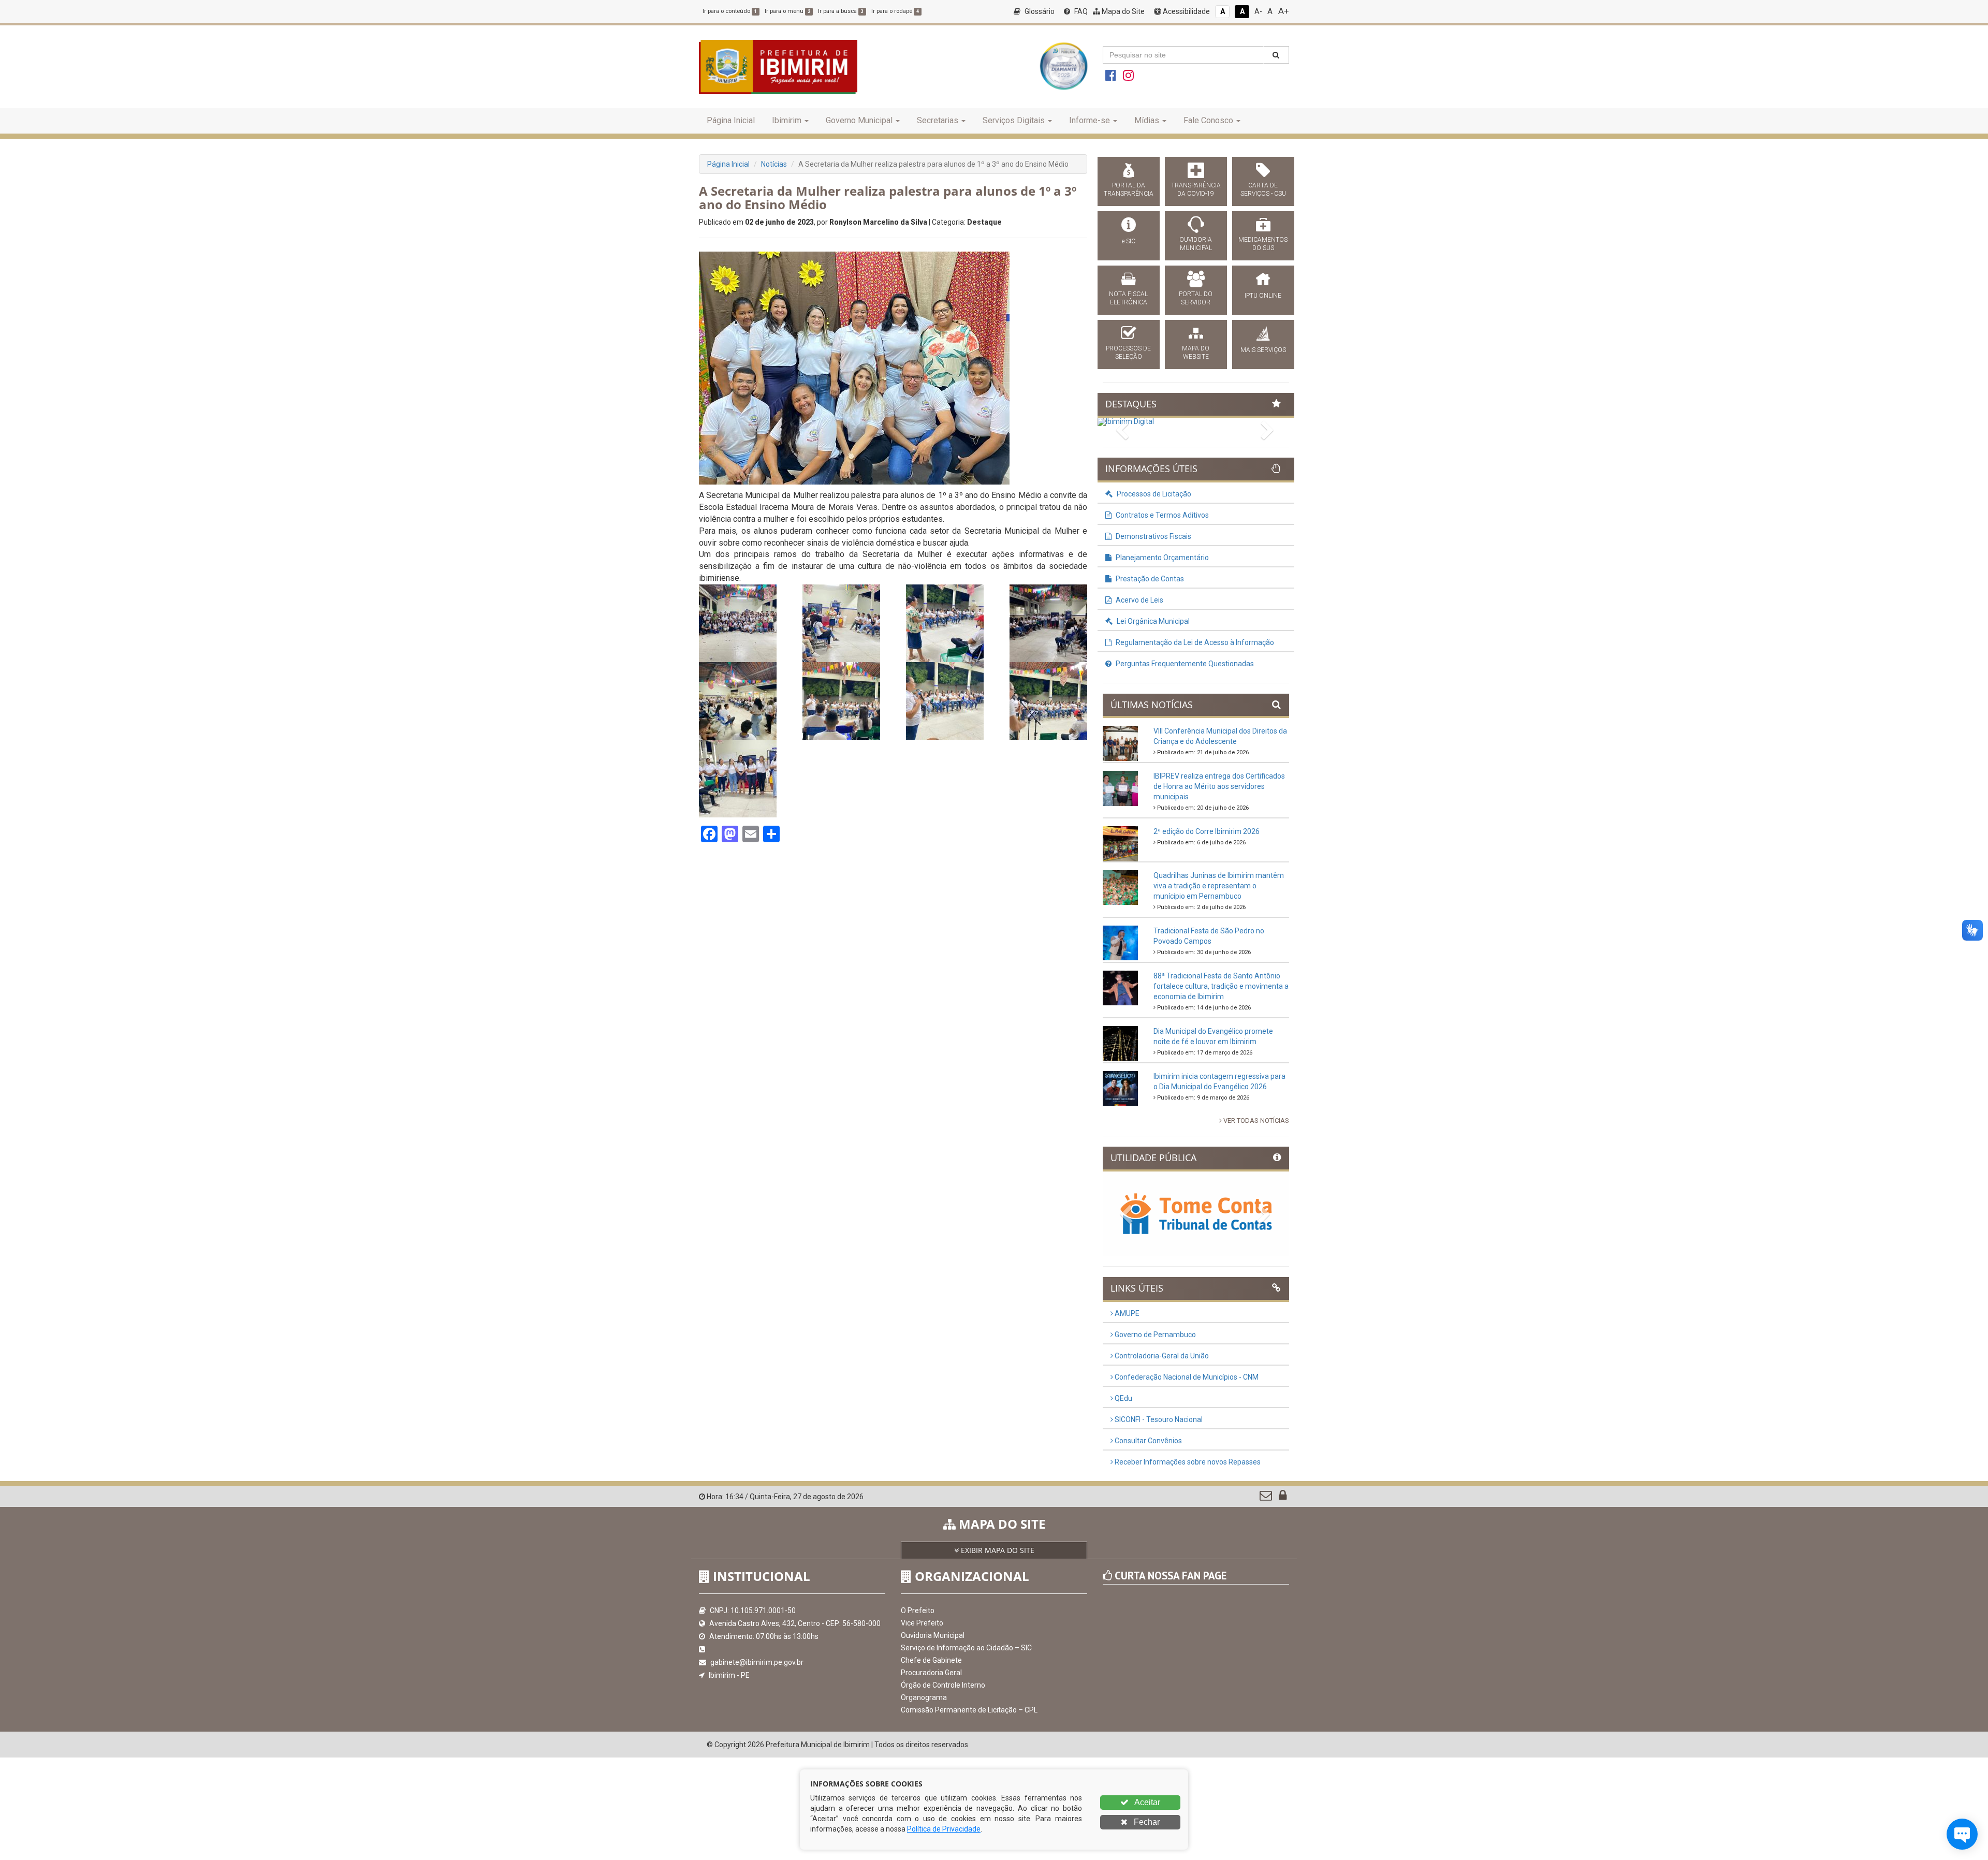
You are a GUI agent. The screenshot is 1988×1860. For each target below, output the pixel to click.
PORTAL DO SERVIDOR (1196, 298)
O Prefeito (918, 1610)
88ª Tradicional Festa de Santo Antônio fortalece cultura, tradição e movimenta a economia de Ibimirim (1221, 986)
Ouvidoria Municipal (933, 1635)
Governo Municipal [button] (859, 120)
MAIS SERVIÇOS (1263, 350)
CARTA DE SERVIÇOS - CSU (1263, 189)
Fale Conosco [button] (1208, 120)
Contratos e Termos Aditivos (1161, 515)
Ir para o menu (787, 11)
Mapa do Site (1122, 11)
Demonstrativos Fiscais (1153, 536)
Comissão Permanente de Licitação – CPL (969, 1710)
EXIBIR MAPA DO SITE (997, 1550)
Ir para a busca (841, 11)
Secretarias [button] (938, 120)
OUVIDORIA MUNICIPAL (1196, 244)
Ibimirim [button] (787, 120)
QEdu (1123, 1398)
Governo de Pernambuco (1154, 1335)
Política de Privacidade (944, 1829)
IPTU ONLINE (1263, 296)
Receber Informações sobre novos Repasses (1187, 1462)
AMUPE (1126, 1313)
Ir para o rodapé (895, 11)
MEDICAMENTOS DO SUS (1263, 244)
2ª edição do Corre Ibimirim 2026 (1207, 831)
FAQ (1080, 11)
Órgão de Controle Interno (943, 1685)
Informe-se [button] (1090, 120)
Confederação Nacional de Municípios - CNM (1186, 1377)
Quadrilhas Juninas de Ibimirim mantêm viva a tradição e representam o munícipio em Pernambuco (1219, 886)
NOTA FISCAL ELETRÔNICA (1128, 298)
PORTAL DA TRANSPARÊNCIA (1129, 189)
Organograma (924, 1697)
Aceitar (1146, 1802)
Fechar (1146, 1822)
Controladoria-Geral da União (1161, 1356)
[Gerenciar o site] (1283, 1498)
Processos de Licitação (1153, 494)
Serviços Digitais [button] (1014, 120)
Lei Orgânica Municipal (1152, 621)
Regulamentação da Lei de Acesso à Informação (1194, 642)
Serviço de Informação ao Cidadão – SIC (966, 1648)
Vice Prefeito (922, 1623)
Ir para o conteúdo (730, 11)
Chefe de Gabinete (931, 1660)
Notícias (774, 164)
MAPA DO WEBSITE (1196, 353)
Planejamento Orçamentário (1161, 558)
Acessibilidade (1186, 11)
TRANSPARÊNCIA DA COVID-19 (1196, 189)
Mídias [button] (1147, 120)
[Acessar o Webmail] (1267, 1498)
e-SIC (1129, 241)
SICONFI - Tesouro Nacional (1158, 1419)
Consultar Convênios (1148, 1441)
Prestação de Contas (1149, 579)
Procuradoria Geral (931, 1673)
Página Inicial (731, 120)
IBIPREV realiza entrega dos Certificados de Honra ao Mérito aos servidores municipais (1219, 786)
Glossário (1039, 11)
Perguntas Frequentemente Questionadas (1184, 664)
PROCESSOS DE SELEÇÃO (1128, 353)
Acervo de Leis (1139, 600)
